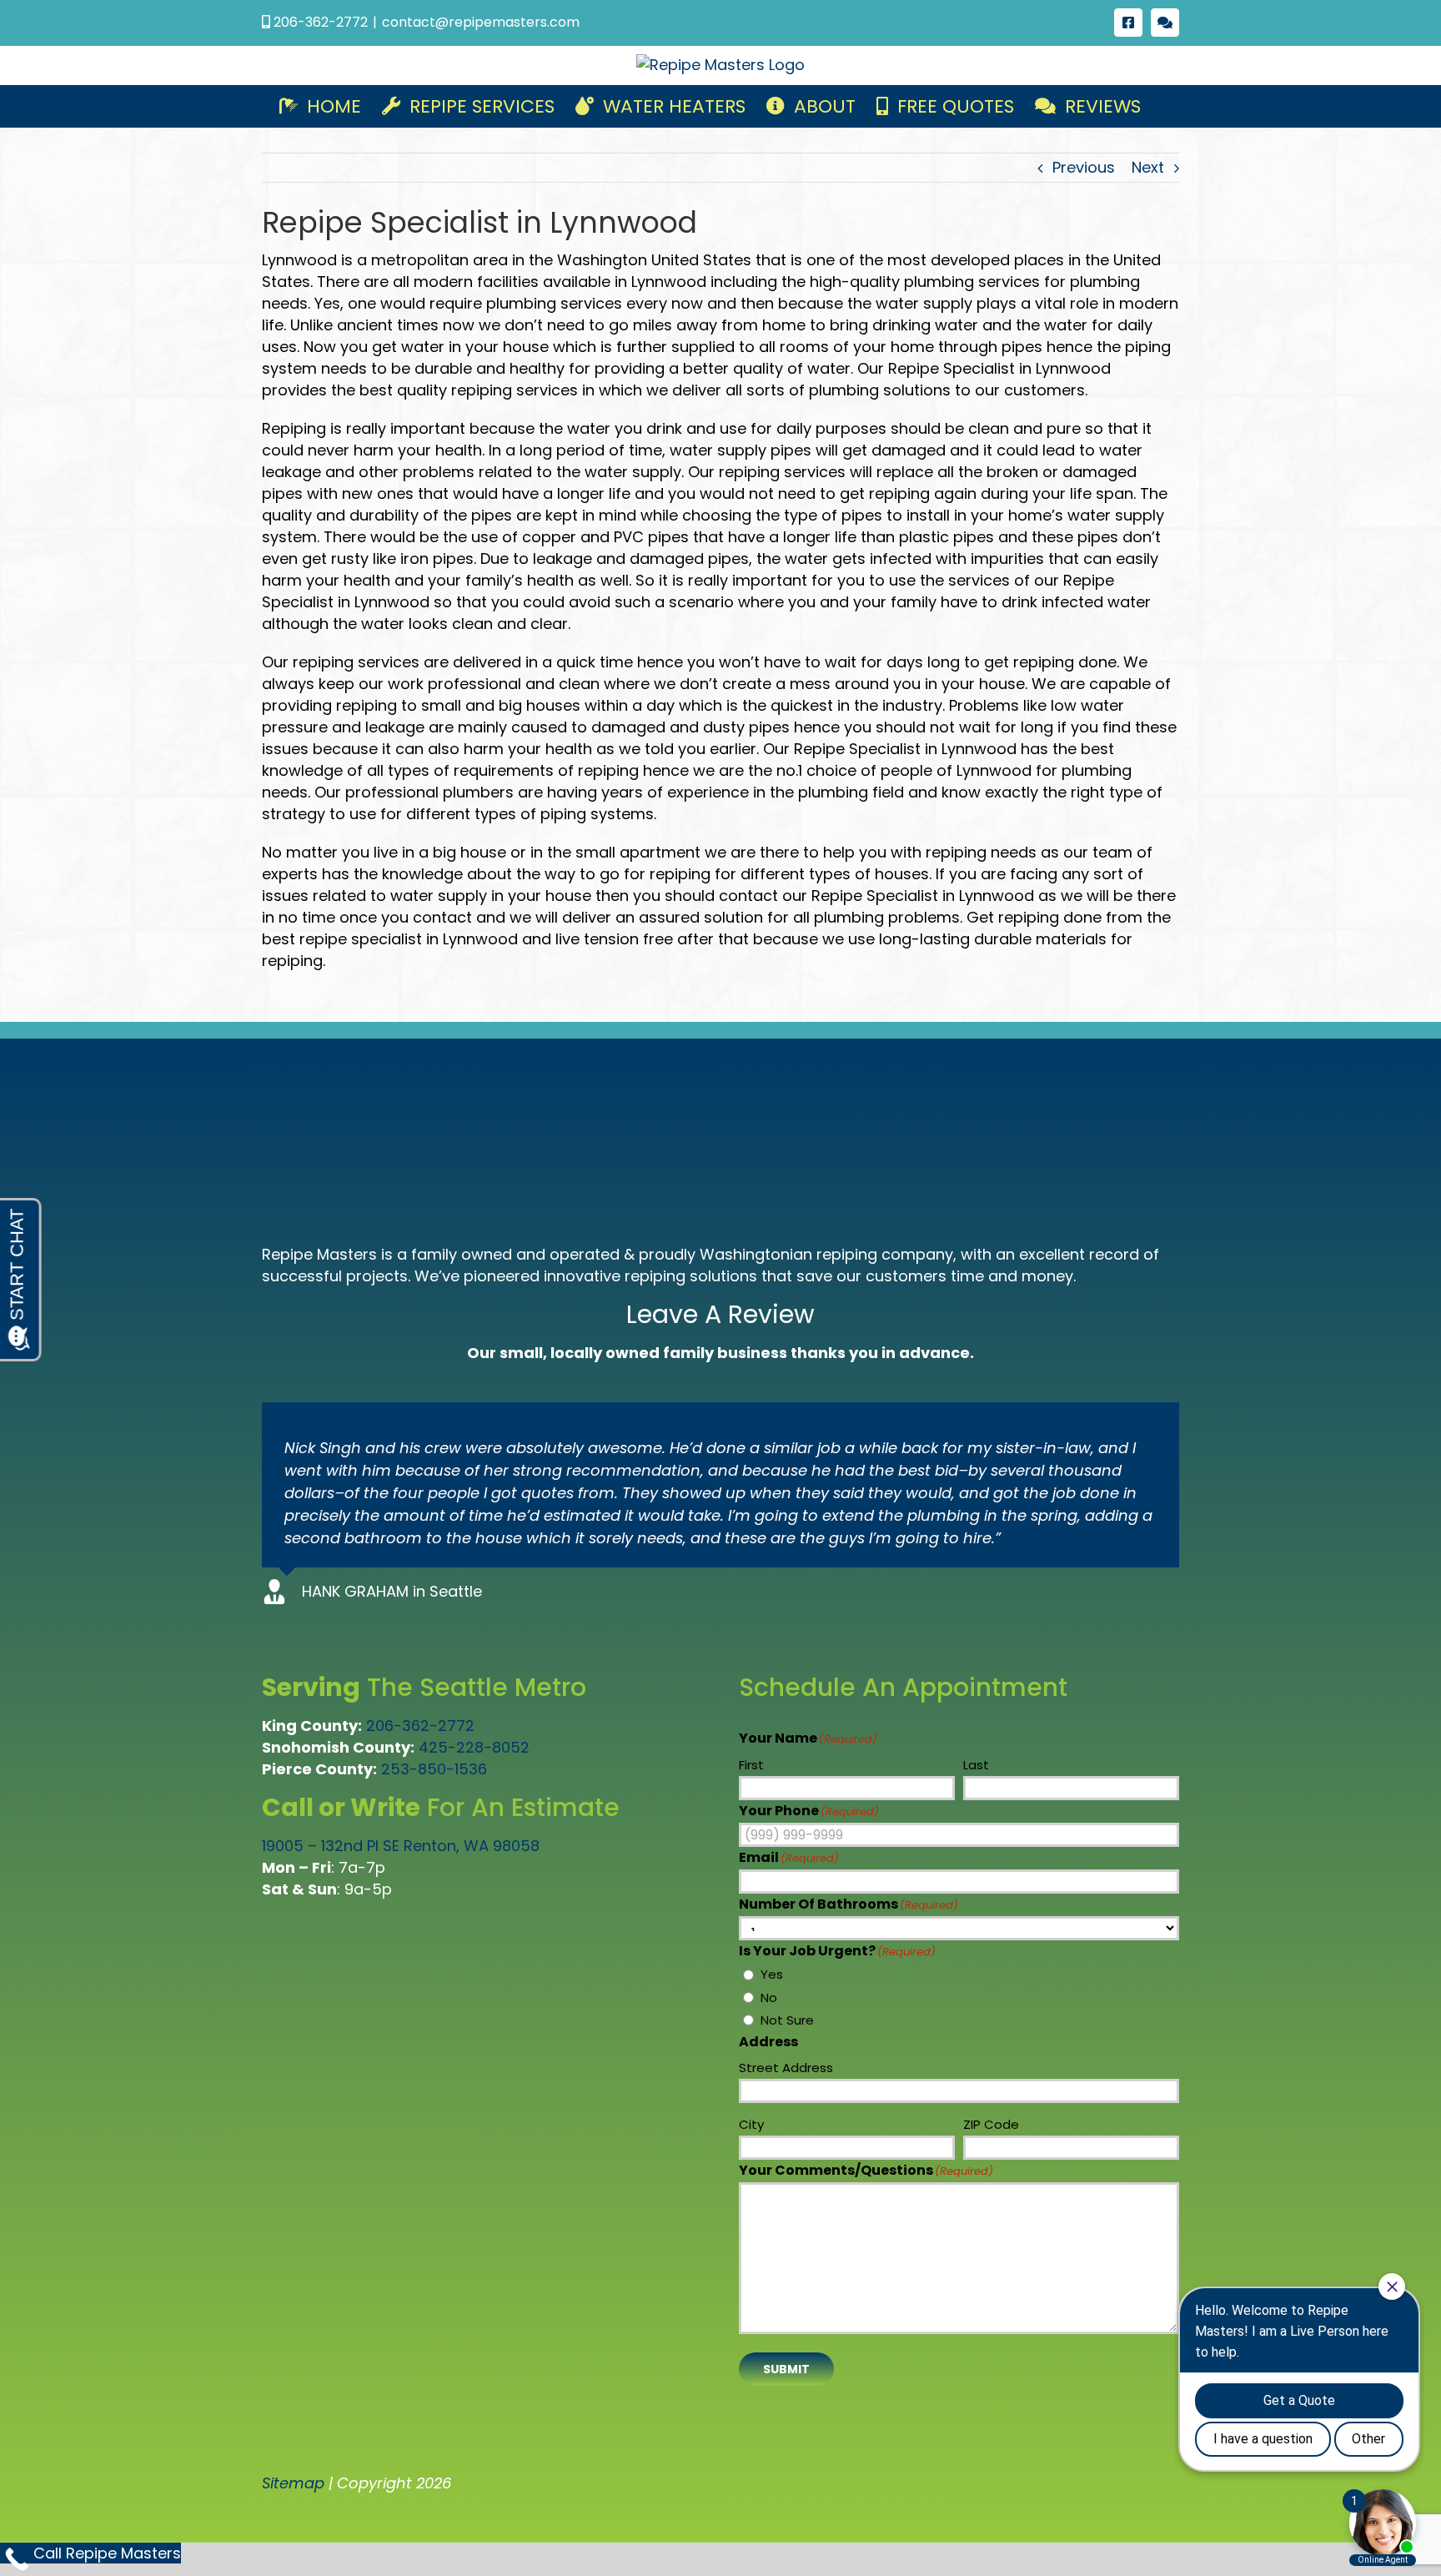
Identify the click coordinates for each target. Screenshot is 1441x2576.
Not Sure (787, 2020)
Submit (786, 2369)
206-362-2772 (420, 1726)
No (769, 1997)
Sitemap (293, 2483)
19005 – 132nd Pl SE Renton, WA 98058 (401, 1846)
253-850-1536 (434, 1769)
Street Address (786, 2068)
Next (1148, 167)
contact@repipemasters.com (481, 22)
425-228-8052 (474, 1747)
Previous (1084, 167)
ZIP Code (991, 2124)
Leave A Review (720, 1314)
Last (976, 1765)
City (751, 2124)
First (751, 1765)
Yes (772, 1974)
